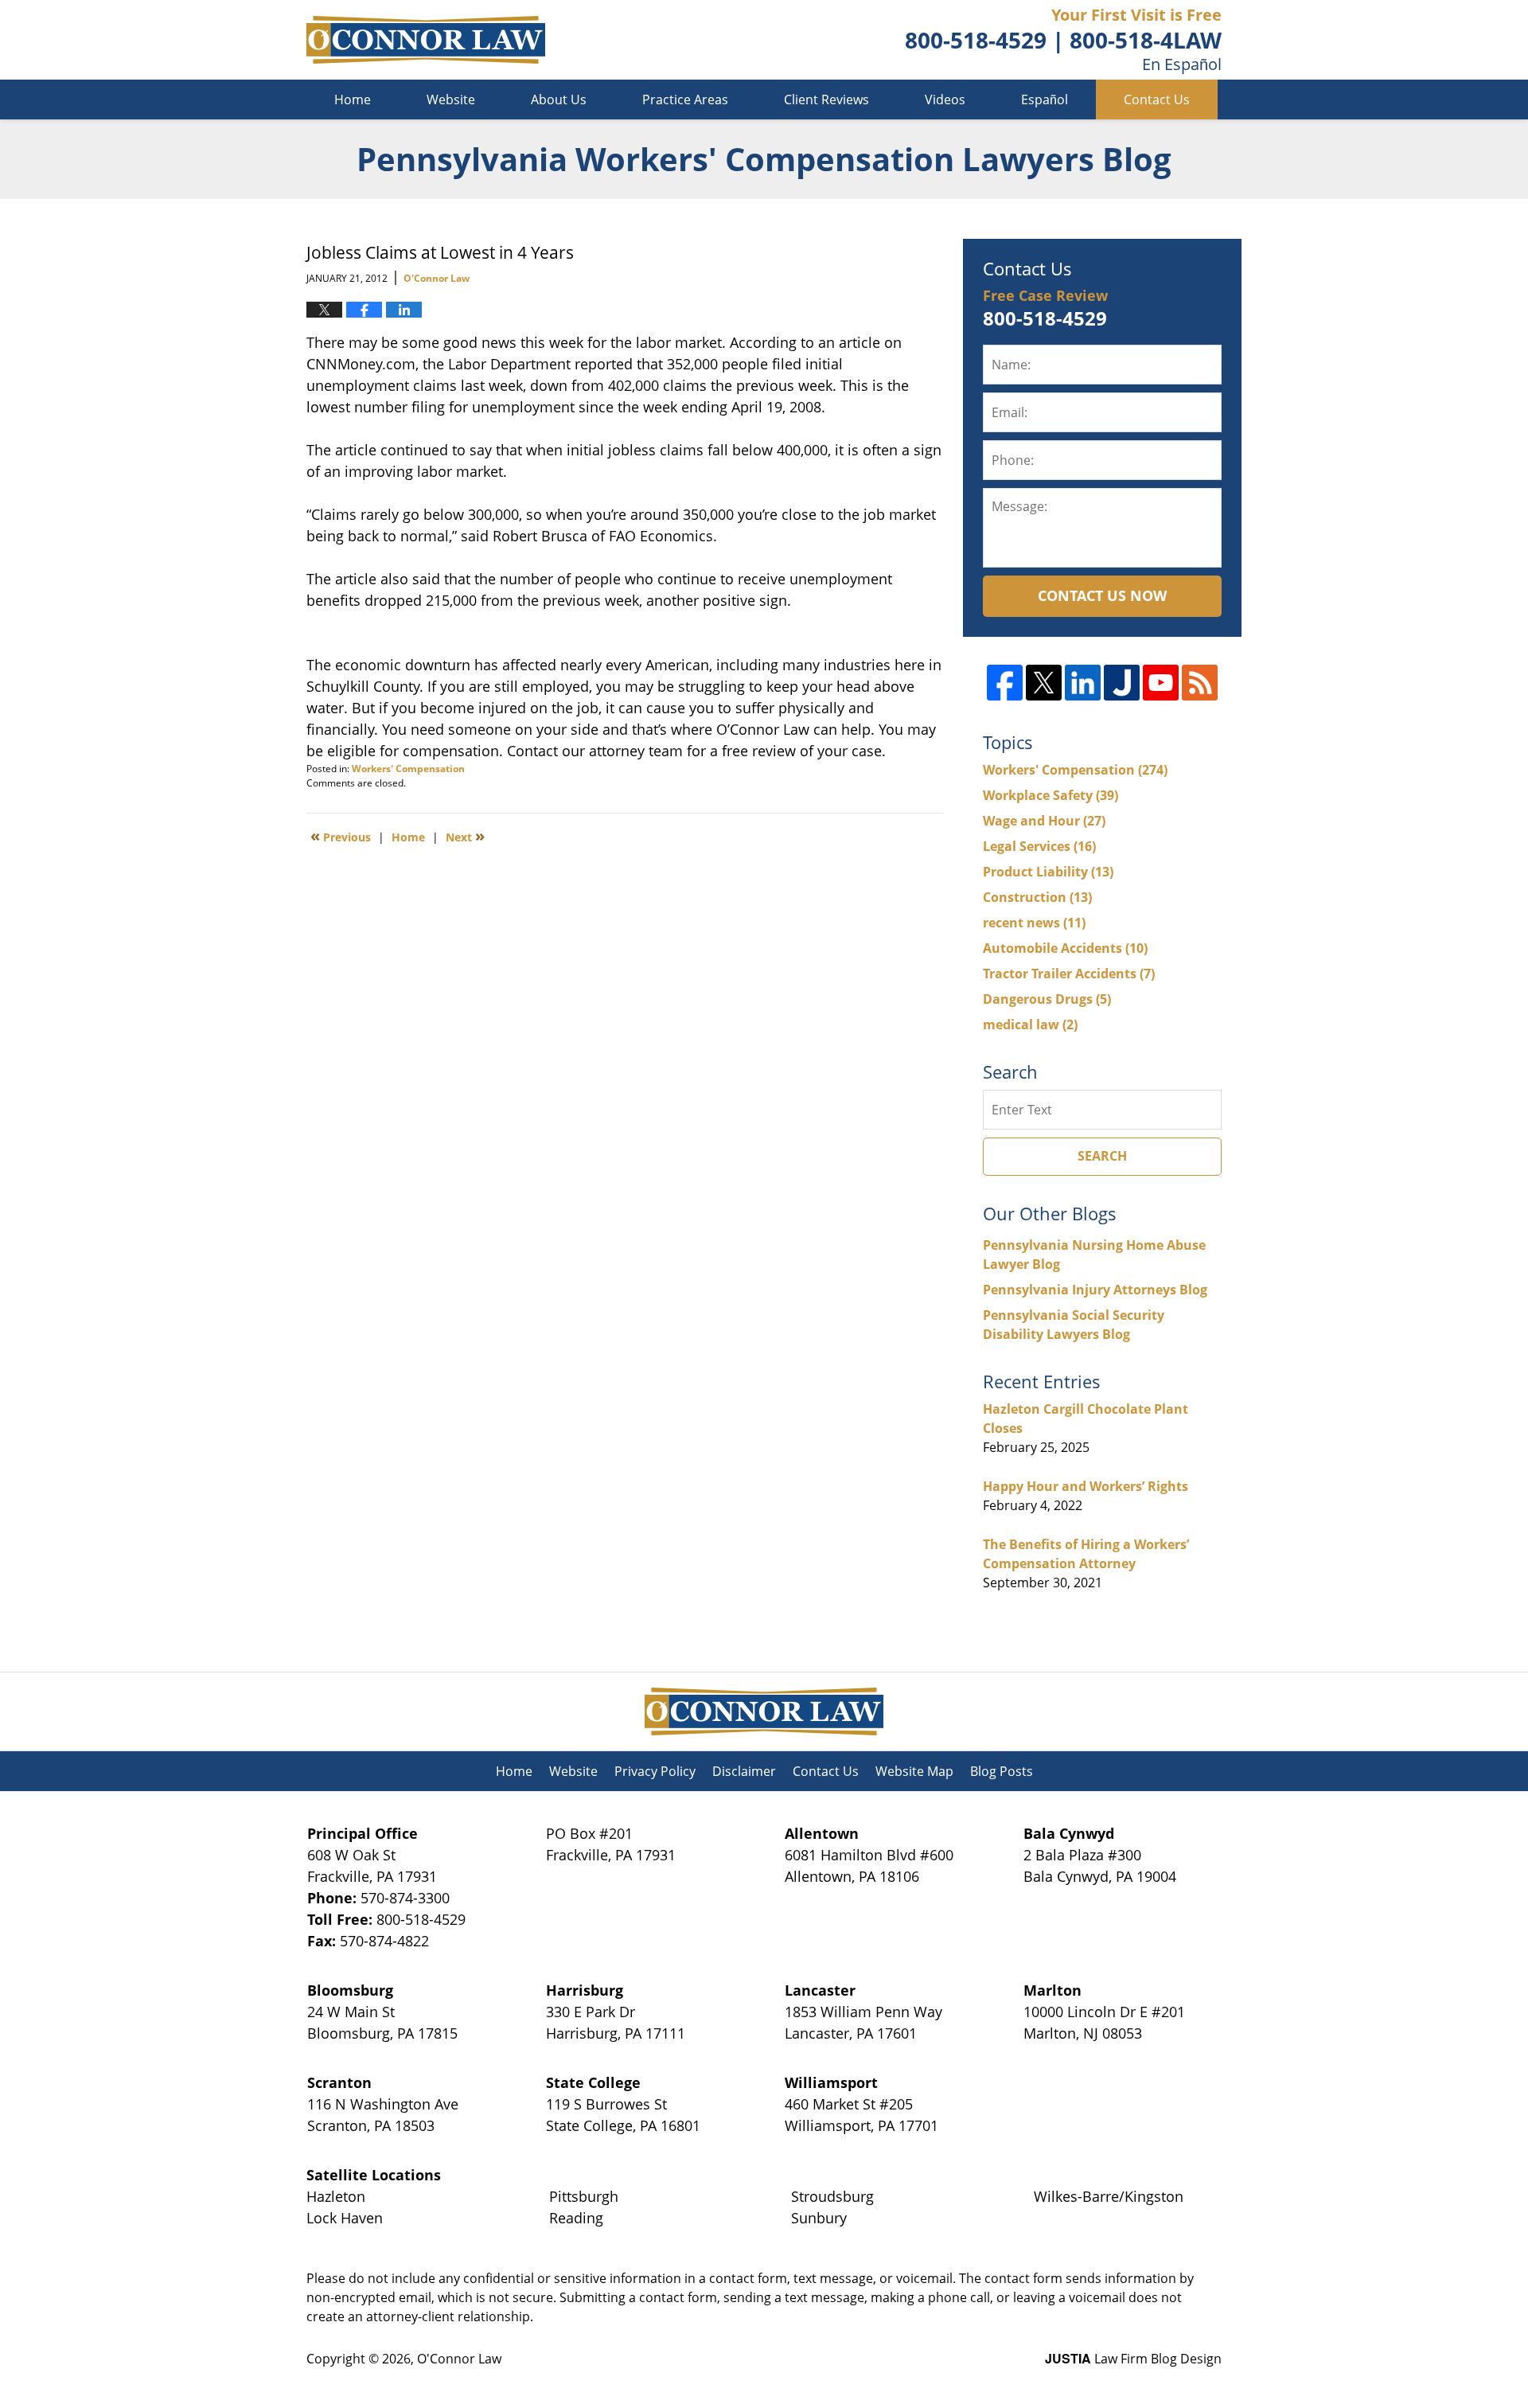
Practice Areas (685, 100)
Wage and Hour (1044, 821)
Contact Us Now (1102, 595)
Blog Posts (1002, 1771)
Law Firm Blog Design (1133, 2359)
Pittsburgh (584, 2196)
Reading (576, 2218)
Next (465, 836)
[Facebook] (1005, 683)
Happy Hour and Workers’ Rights (1086, 1486)
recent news (1034, 923)
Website (451, 100)
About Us (559, 100)
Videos (945, 100)
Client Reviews (826, 100)
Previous (341, 836)
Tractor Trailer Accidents (1069, 974)
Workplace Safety (1050, 795)
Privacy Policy (655, 1771)
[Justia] (1122, 683)
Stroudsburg (832, 2196)
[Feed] (1200, 683)
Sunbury (819, 2218)
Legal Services (1039, 846)
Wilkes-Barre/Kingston (1109, 2196)
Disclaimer (744, 1771)
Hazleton (336, 2196)
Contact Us (1157, 100)
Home (353, 100)
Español (1045, 100)
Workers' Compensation (408, 769)
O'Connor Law (459, 2359)
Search (1102, 1156)
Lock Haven (345, 2218)
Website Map (914, 1771)
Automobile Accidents (1065, 948)
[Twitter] (1044, 683)
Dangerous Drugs (1047, 999)
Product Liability (1048, 872)
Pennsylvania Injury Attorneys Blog (1095, 1290)
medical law (1030, 1024)
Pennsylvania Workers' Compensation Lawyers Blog (426, 40)
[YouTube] (1161, 683)
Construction (1037, 897)
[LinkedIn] (1083, 683)
